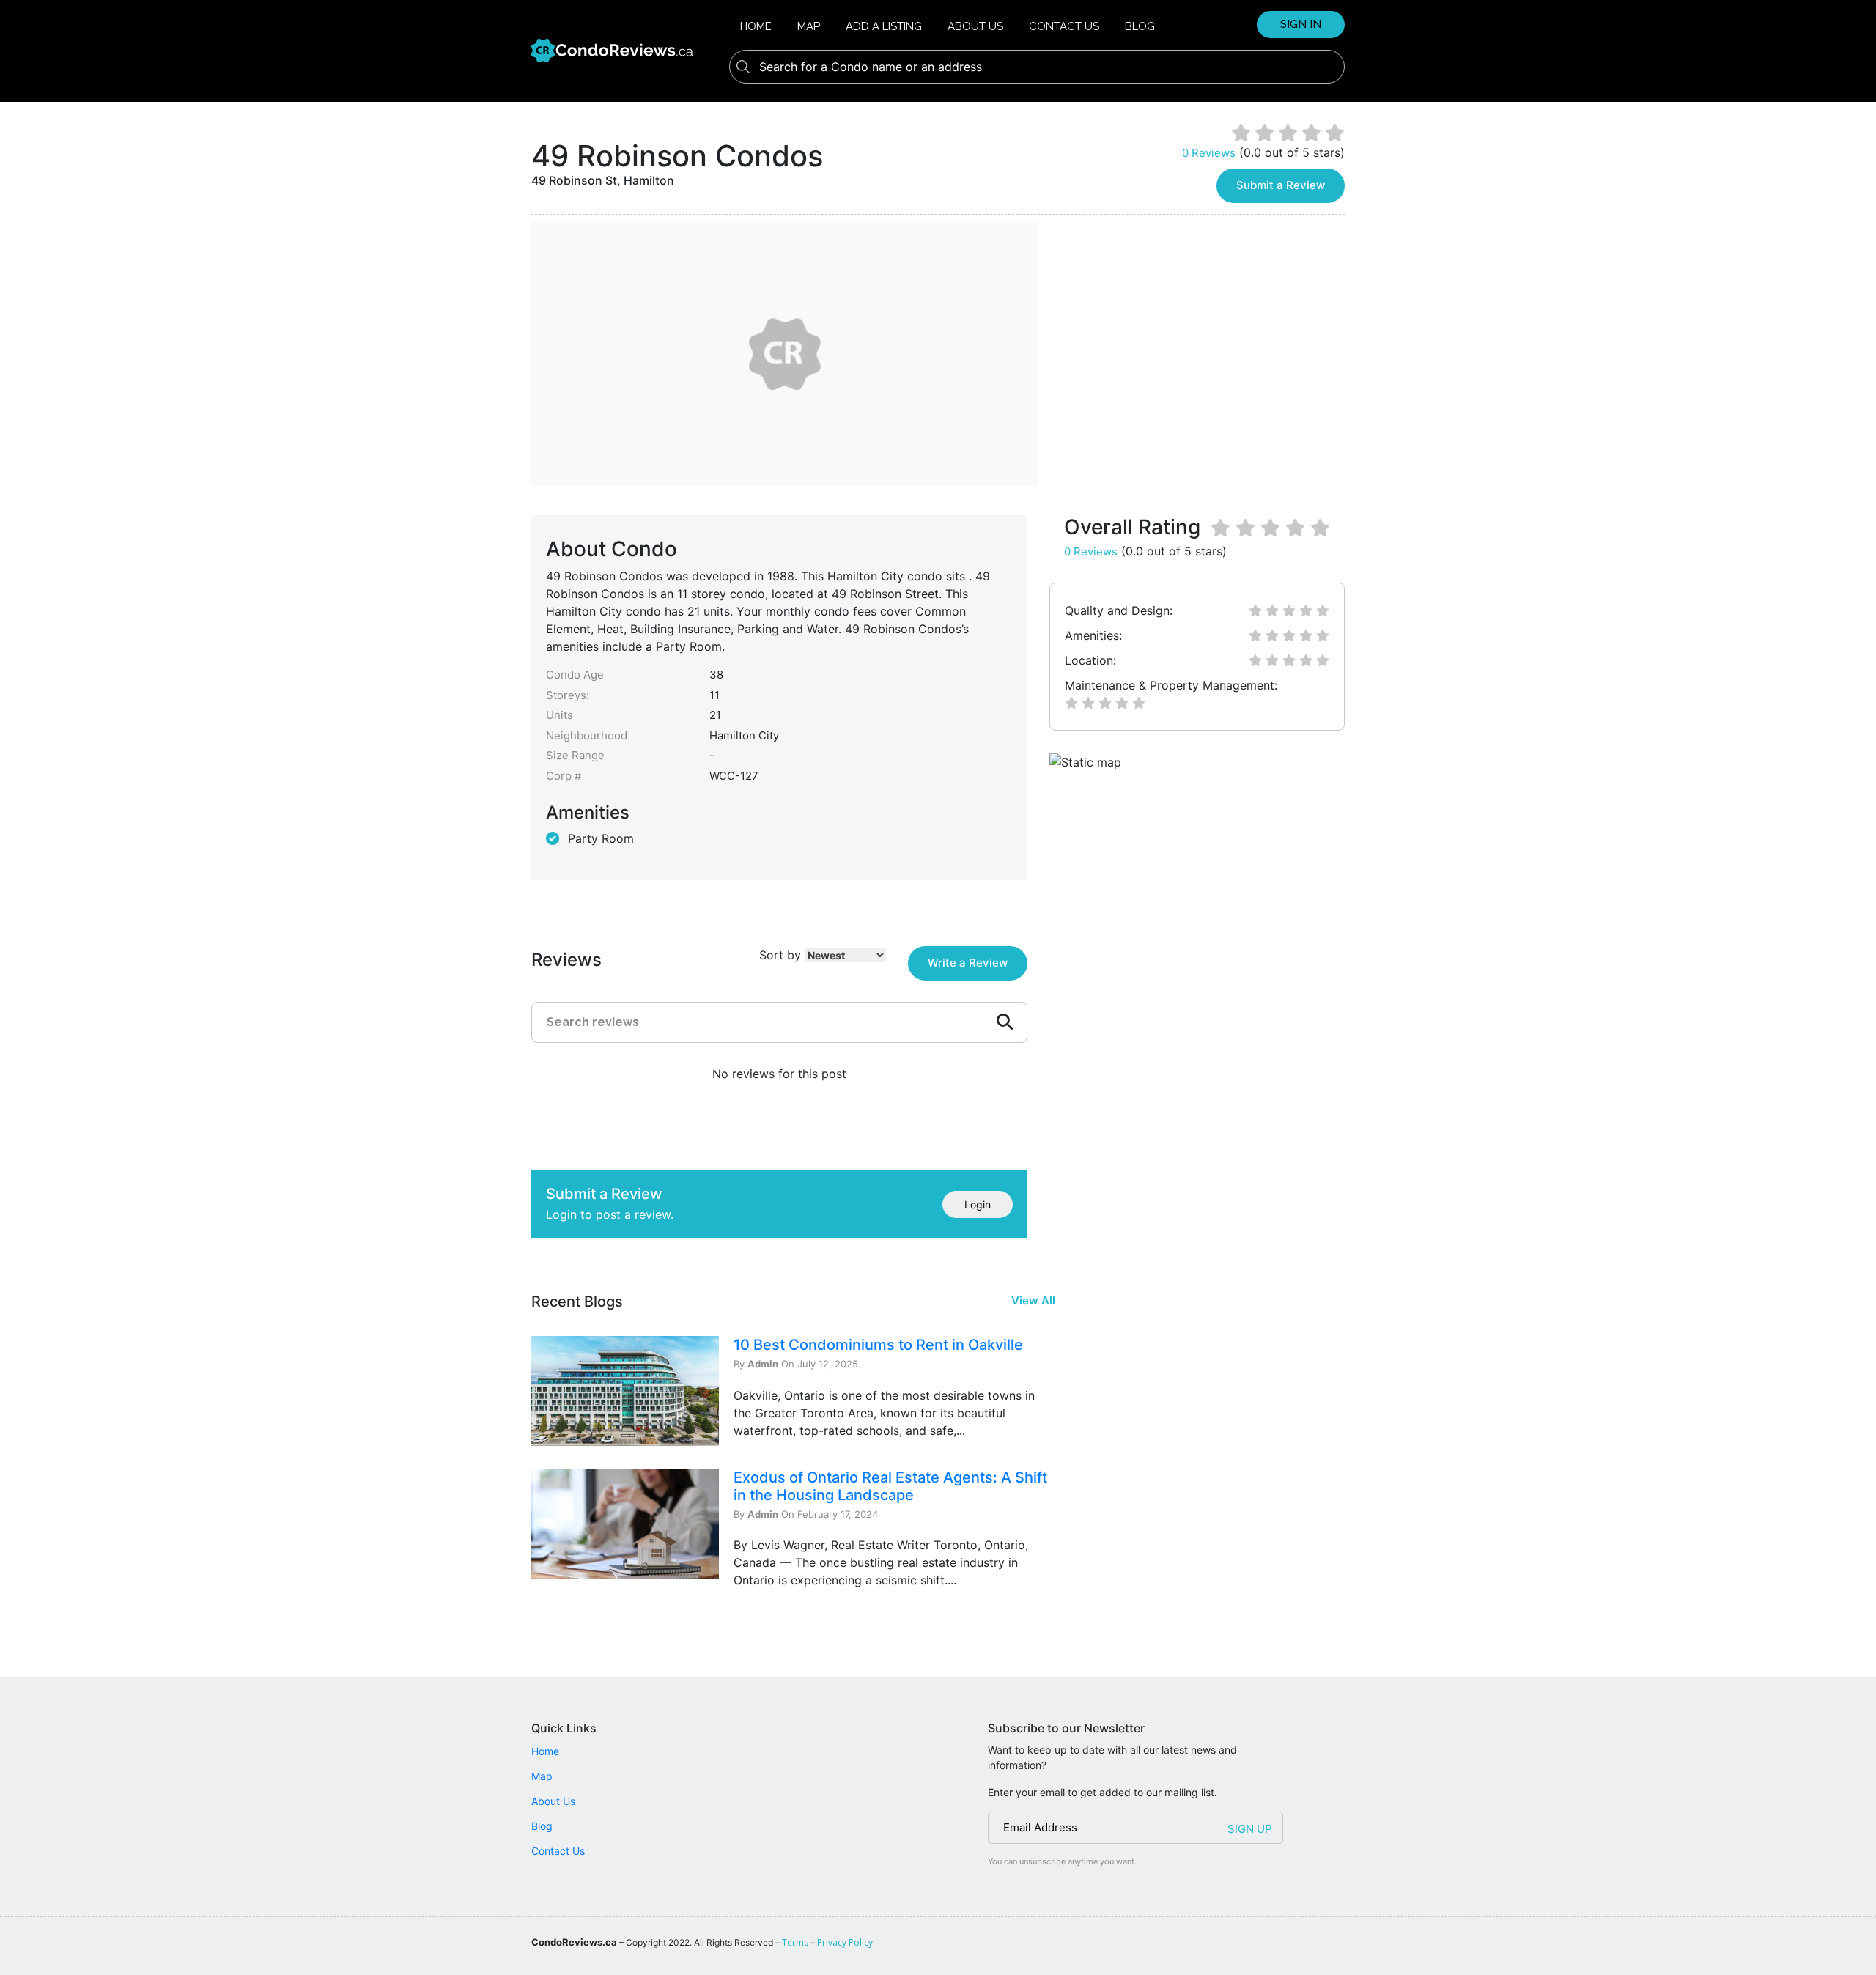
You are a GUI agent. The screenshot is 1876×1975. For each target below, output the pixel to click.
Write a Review (968, 963)
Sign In (1301, 24)
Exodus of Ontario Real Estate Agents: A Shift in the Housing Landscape (890, 1486)
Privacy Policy (845, 1942)
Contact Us (1064, 26)
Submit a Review (1281, 185)
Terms (795, 1942)
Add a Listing (884, 26)
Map (809, 26)
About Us (975, 26)
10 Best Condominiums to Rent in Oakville (878, 1345)
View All (1033, 1300)
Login (978, 1204)
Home (756, 26)
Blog (1140, 26)
